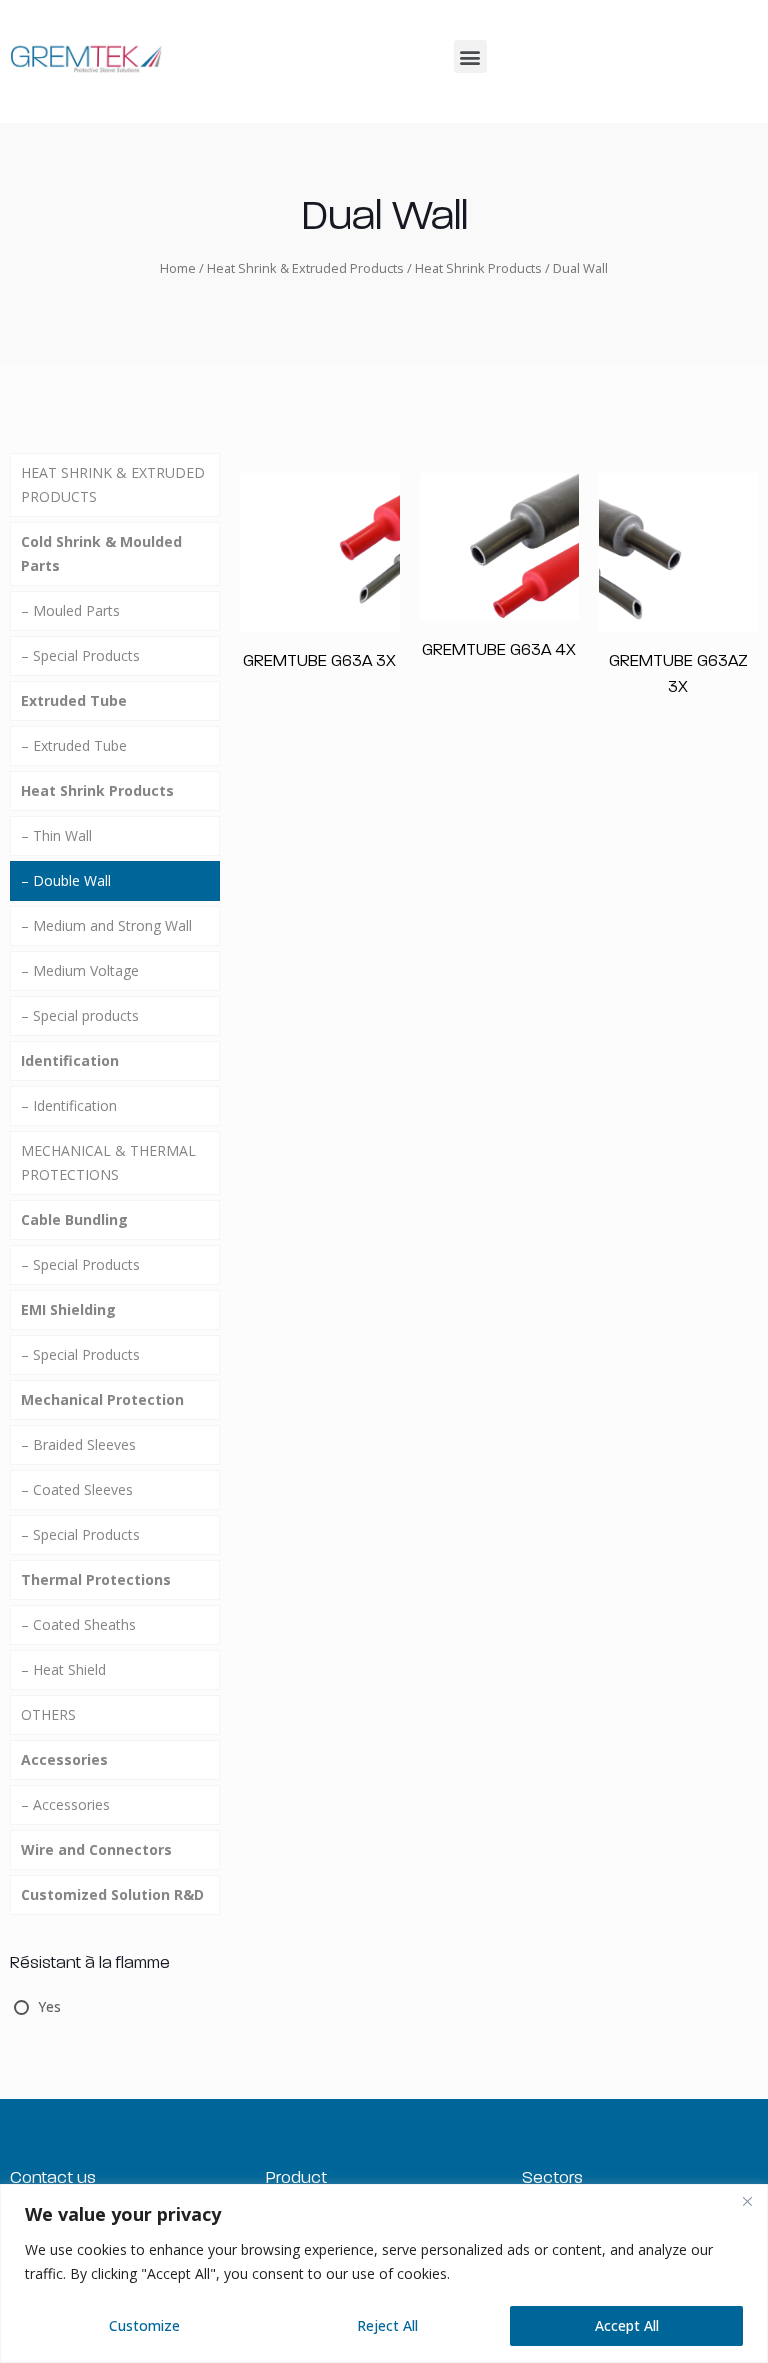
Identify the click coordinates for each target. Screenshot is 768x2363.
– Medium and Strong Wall (106, 925)
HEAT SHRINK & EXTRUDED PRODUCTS (113, 484)
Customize (144, 2325)
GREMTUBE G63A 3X (319, 660)
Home (178, 268)
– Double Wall (66, 880)
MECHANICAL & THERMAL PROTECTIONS (108, 1162)
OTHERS (48, 1714)
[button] (470, 56)
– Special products (80, 1015)
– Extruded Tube (74, 745)
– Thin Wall (56, 835)
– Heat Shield (63, 1669)
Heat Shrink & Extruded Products (305, 268)
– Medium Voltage (80, 970)
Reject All (387, 2325)
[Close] (747, 2201)
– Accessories (65, 1804)
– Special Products (80, 655)
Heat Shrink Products (478, 268)
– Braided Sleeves (78, 1444)
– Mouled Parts (70, 610)
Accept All (627, 2325)
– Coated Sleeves (77, 1489)
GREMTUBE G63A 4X (499, 649)
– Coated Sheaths (78, 1624)
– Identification (69, 1105)
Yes (49, 2006)
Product (296, 2177)
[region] (384, 2273)
